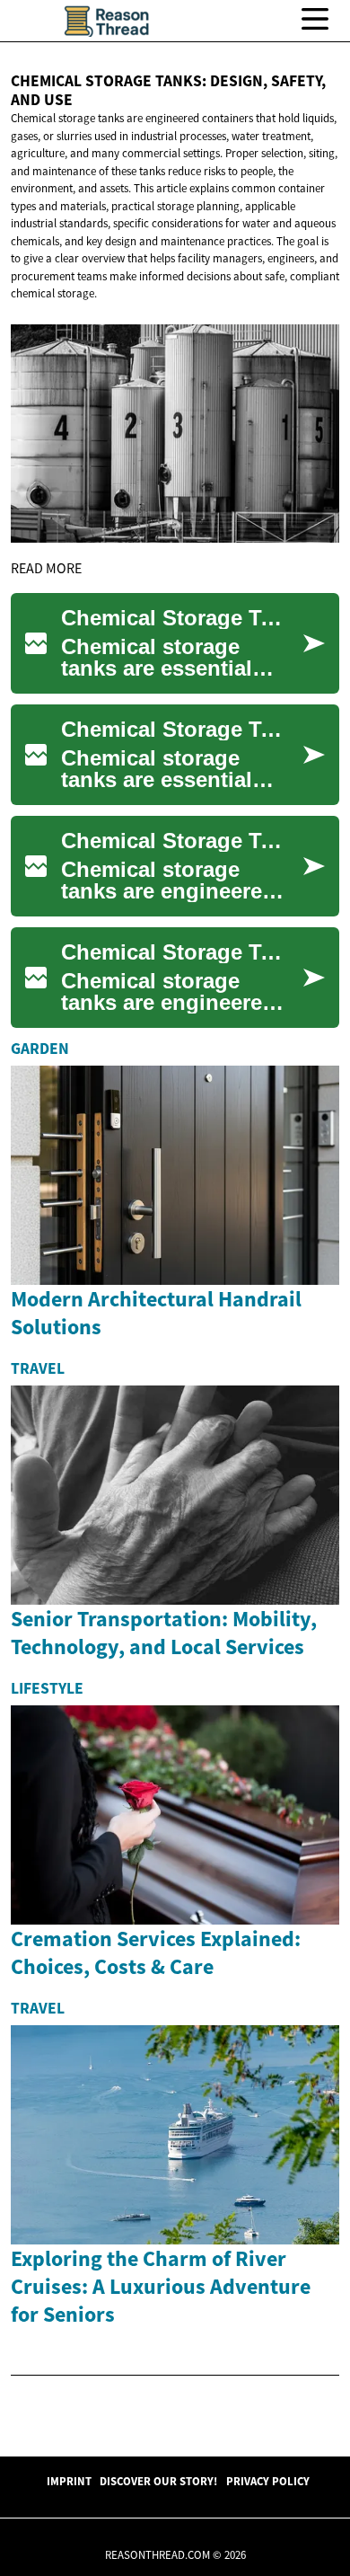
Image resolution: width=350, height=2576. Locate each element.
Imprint (69, 2481)
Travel (38, 1368)
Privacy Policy (268, 2481)
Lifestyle (47, 1688)
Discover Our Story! (158, 2481)
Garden (40, 1049)
